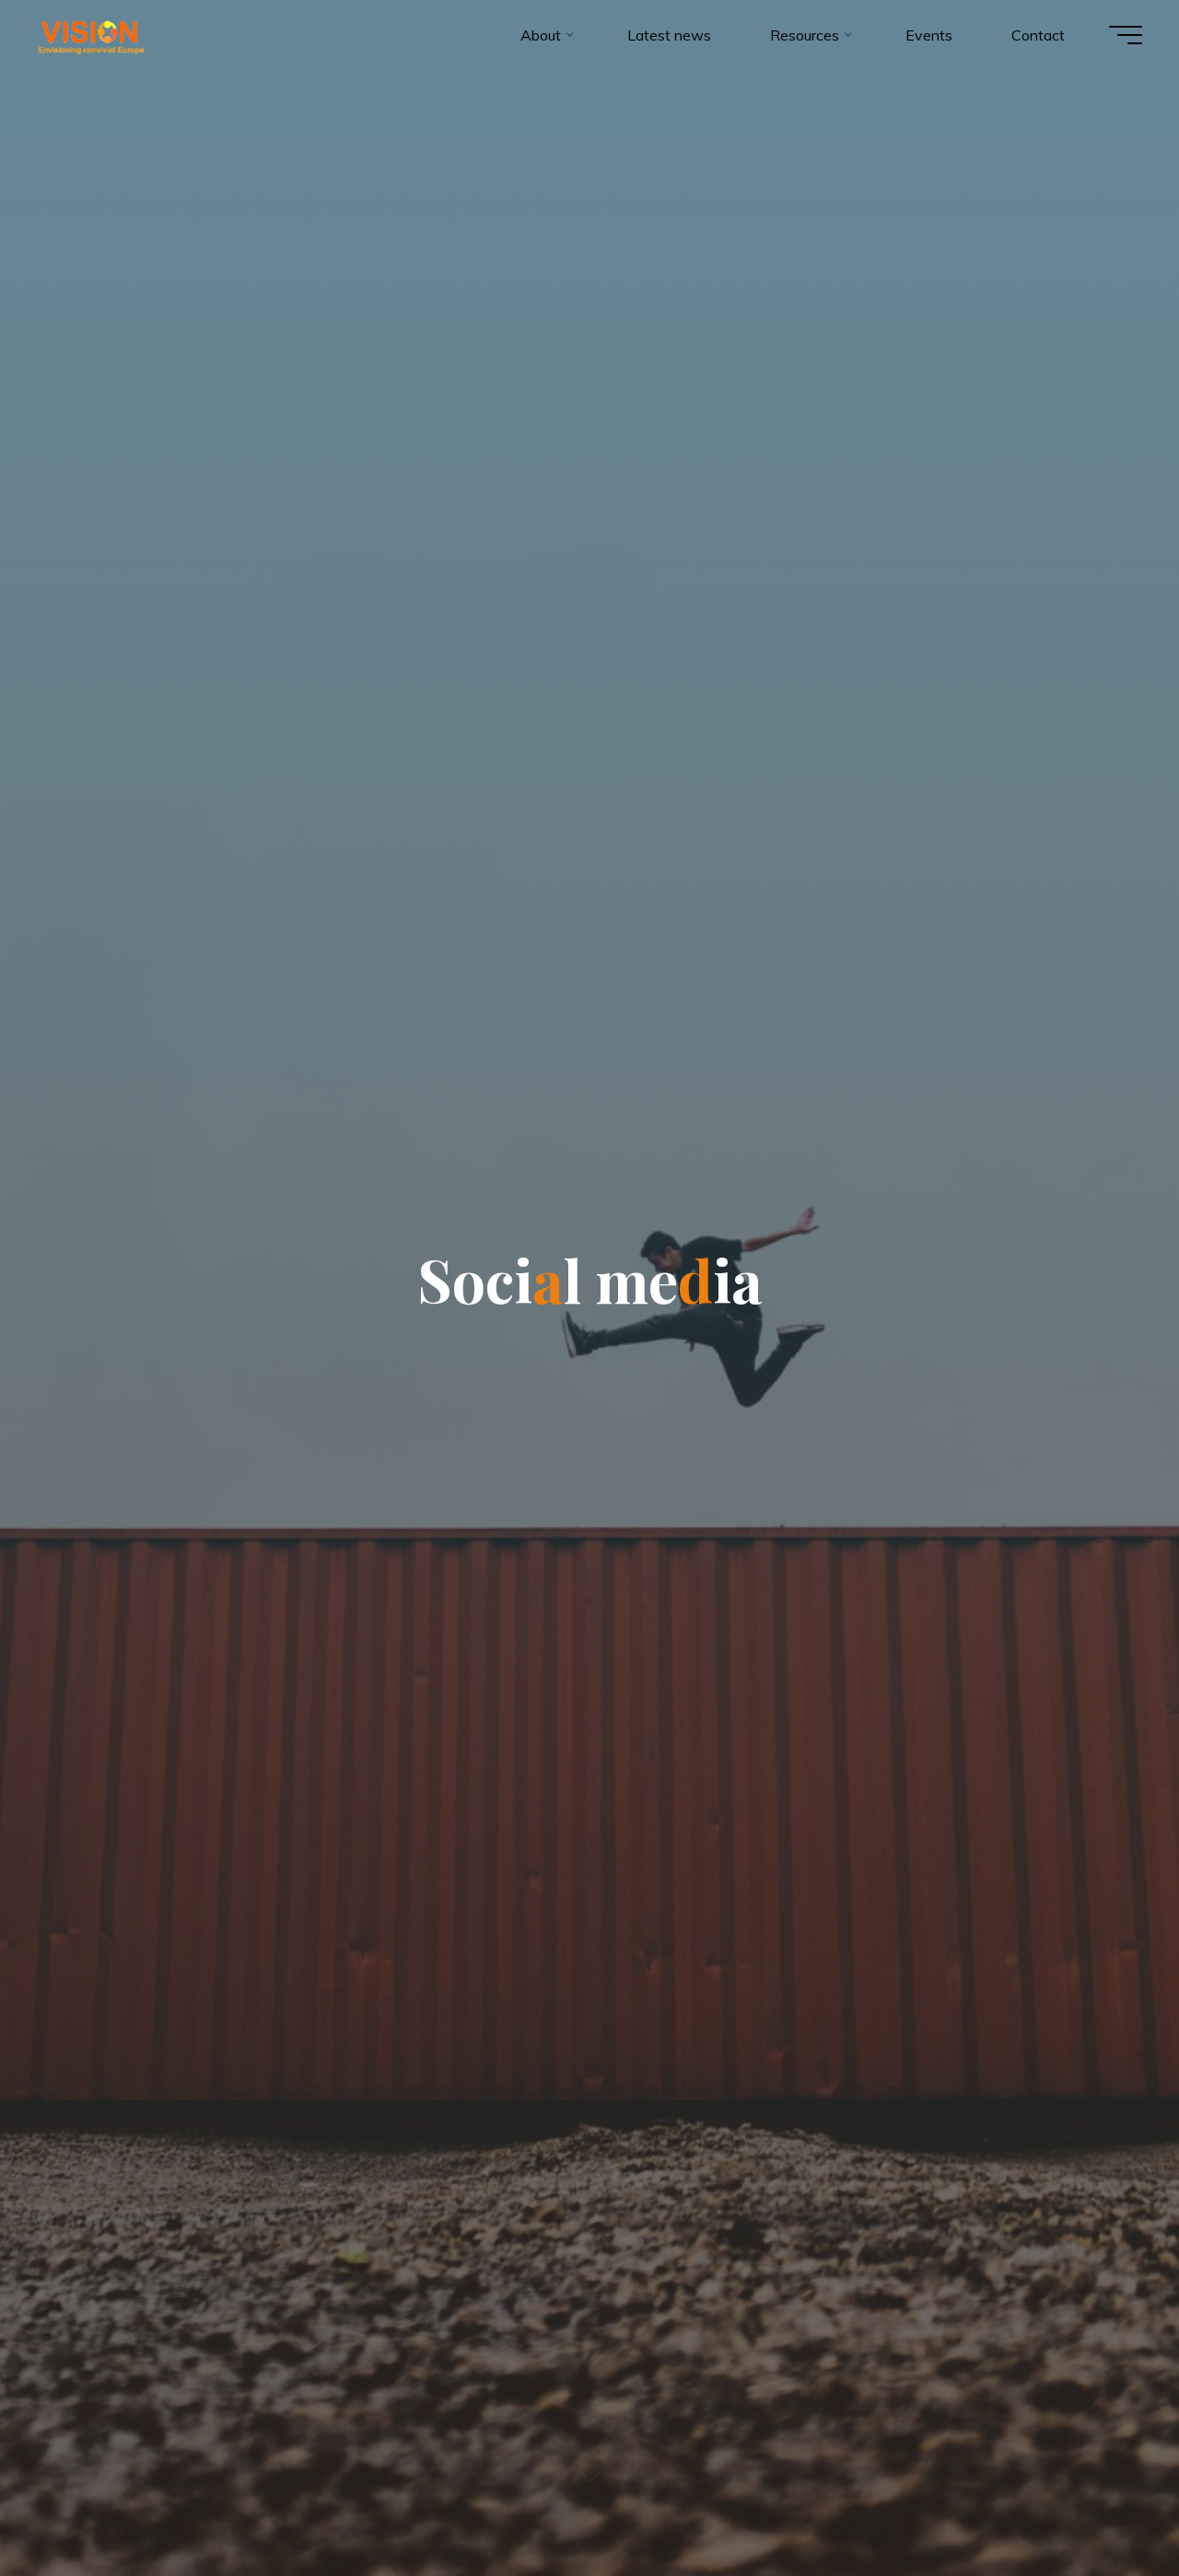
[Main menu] (1126, 35)
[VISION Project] (91, 35)
